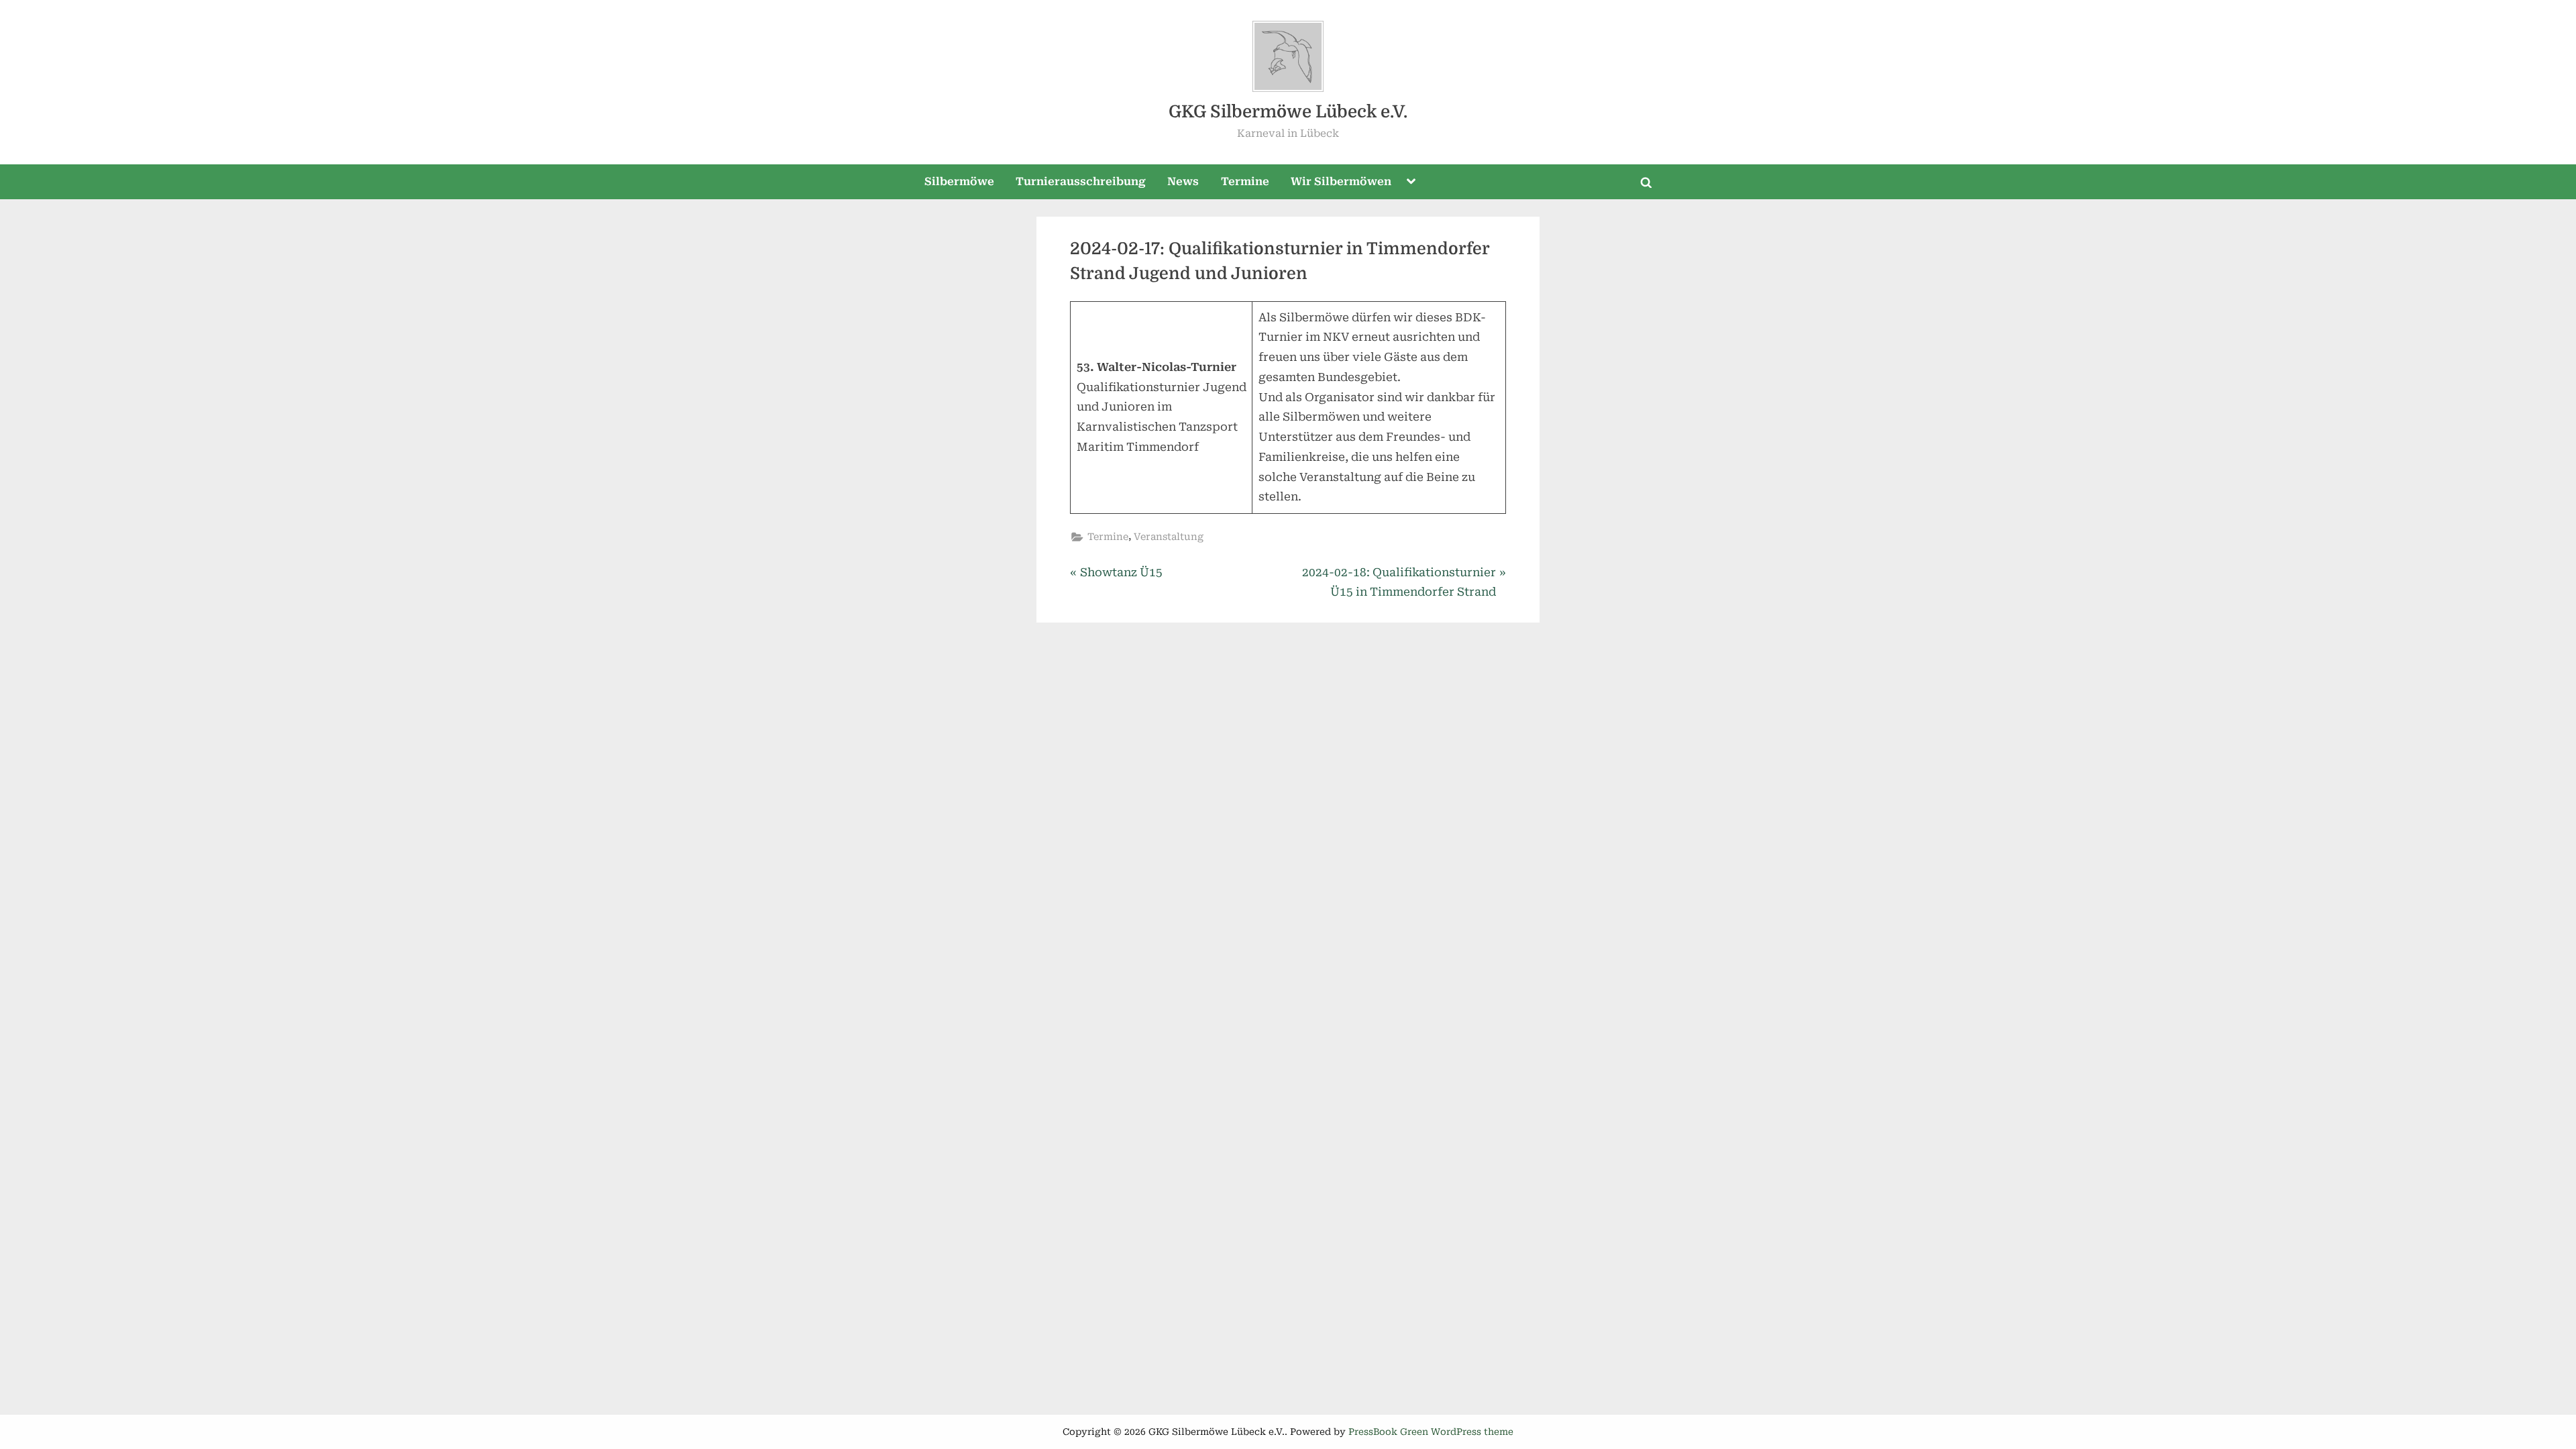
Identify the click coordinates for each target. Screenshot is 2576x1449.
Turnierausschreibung (1081, 181)
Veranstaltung (1169, 537)
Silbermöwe (959, 181)
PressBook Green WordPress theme (1431, 1432)
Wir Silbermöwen (1341, 181)
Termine (1245, 181)
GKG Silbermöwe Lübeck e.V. (1288, 112)
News (1183, 181)
